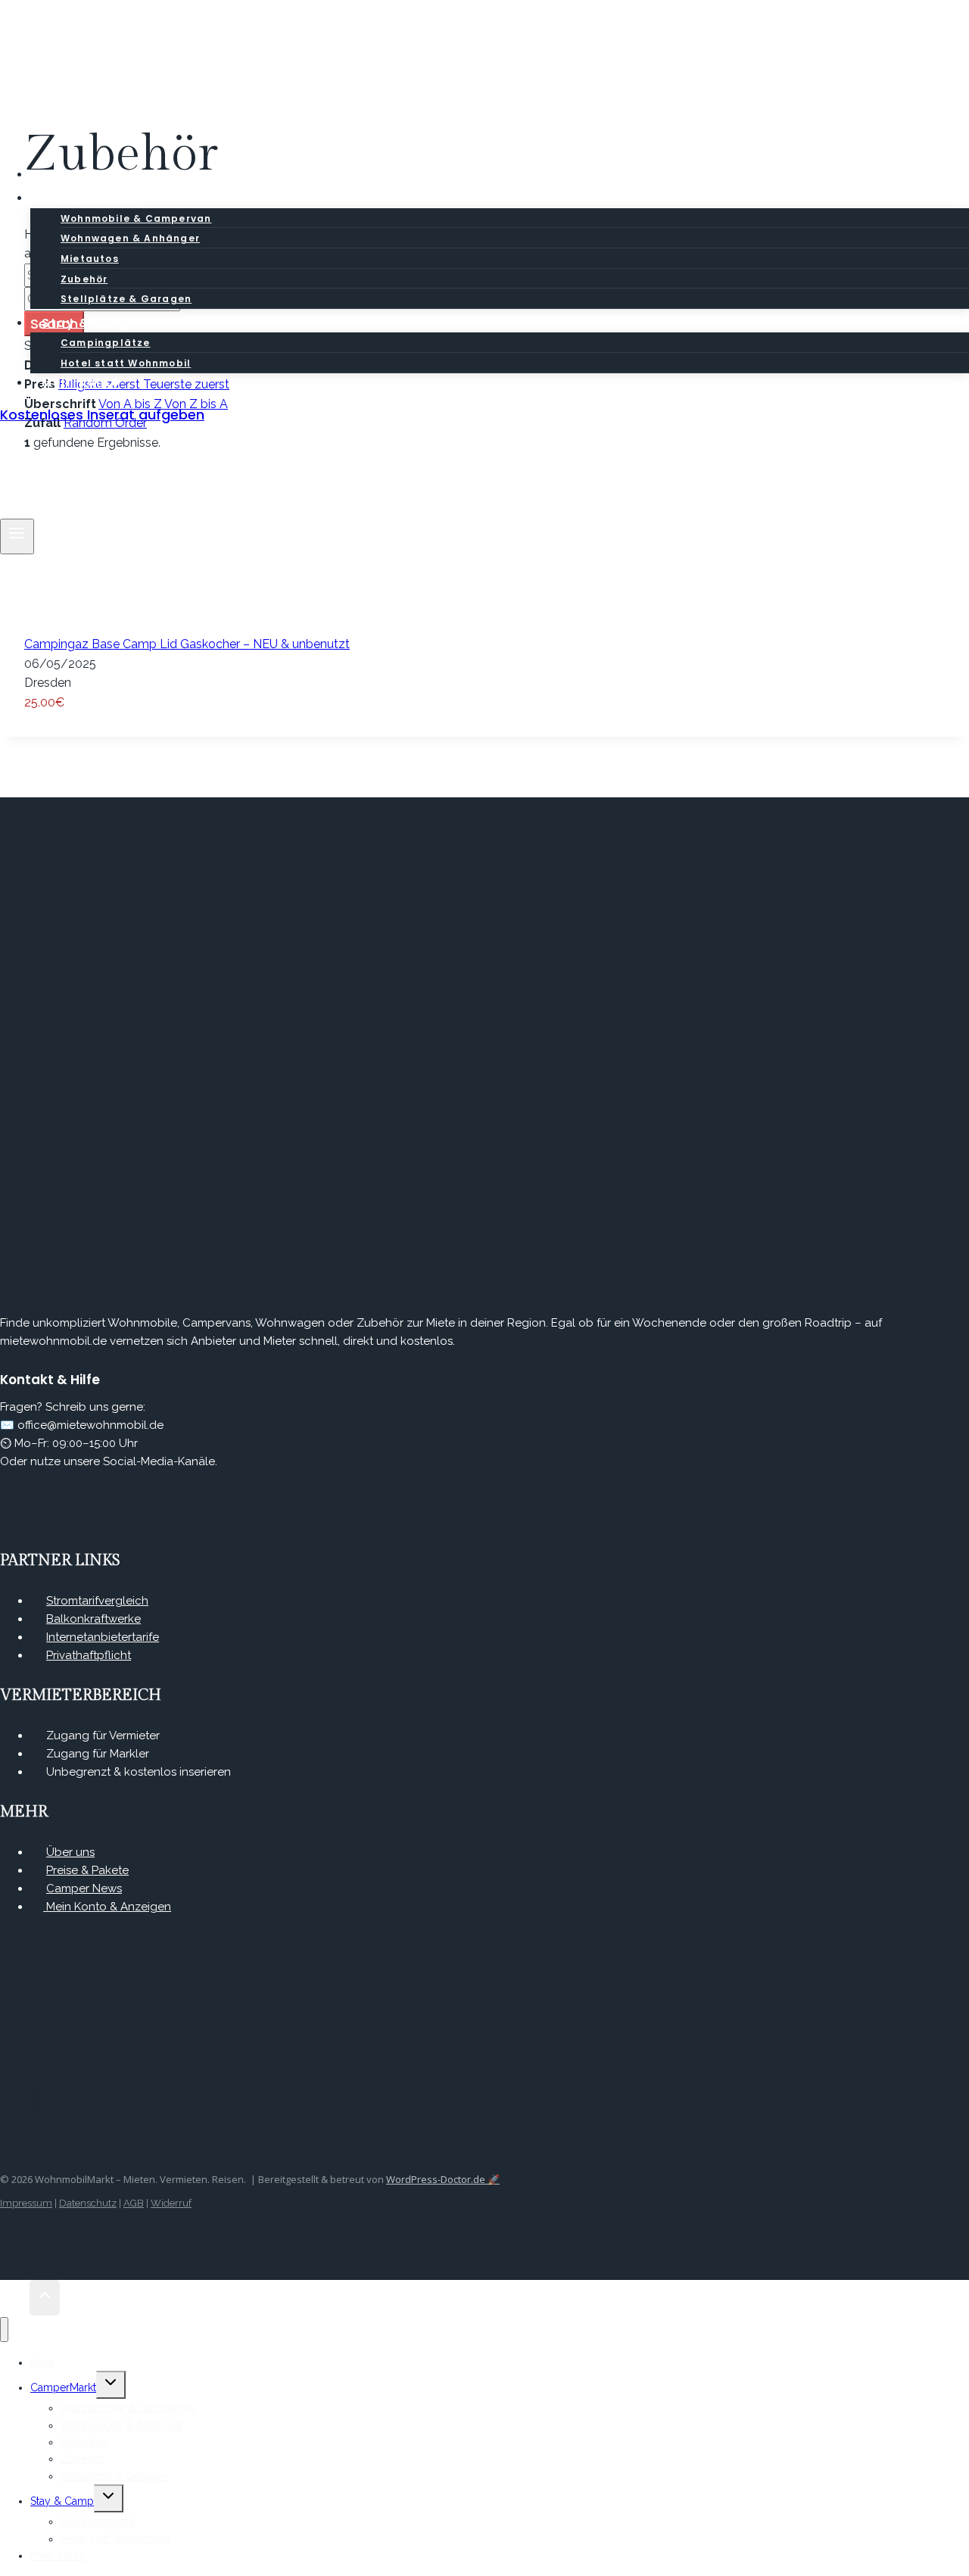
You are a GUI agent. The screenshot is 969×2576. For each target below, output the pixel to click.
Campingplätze (106, 343)
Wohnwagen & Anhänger (130, 238)
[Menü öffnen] (17, 536)
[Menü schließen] (4, 2330)
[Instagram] (36, 2106)
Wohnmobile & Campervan (136, 218)
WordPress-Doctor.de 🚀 (443, 2179)
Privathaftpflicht (89, 1655)
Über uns (70, 1852)
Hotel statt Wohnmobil (116, 2539)
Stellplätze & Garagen (114, 2476)
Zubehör (84, 279)
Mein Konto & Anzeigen (107, 1907)
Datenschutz (88, 2203)
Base (42, 2362)
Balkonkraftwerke (93, 1619)
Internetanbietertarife (103, 1637)
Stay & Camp (62, 2501)
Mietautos (90, 259)
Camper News (84, 1888)
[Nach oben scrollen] (15, 2298)
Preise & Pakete (87, 1870)
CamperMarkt (63, 2387)
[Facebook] (12, 2106)
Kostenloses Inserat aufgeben (102, 415)
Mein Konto (81, 383)
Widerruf (171, 2203)
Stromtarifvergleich (97, 1601)
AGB (134, 2203)
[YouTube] (59, 2106)
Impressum (26, 2203)
